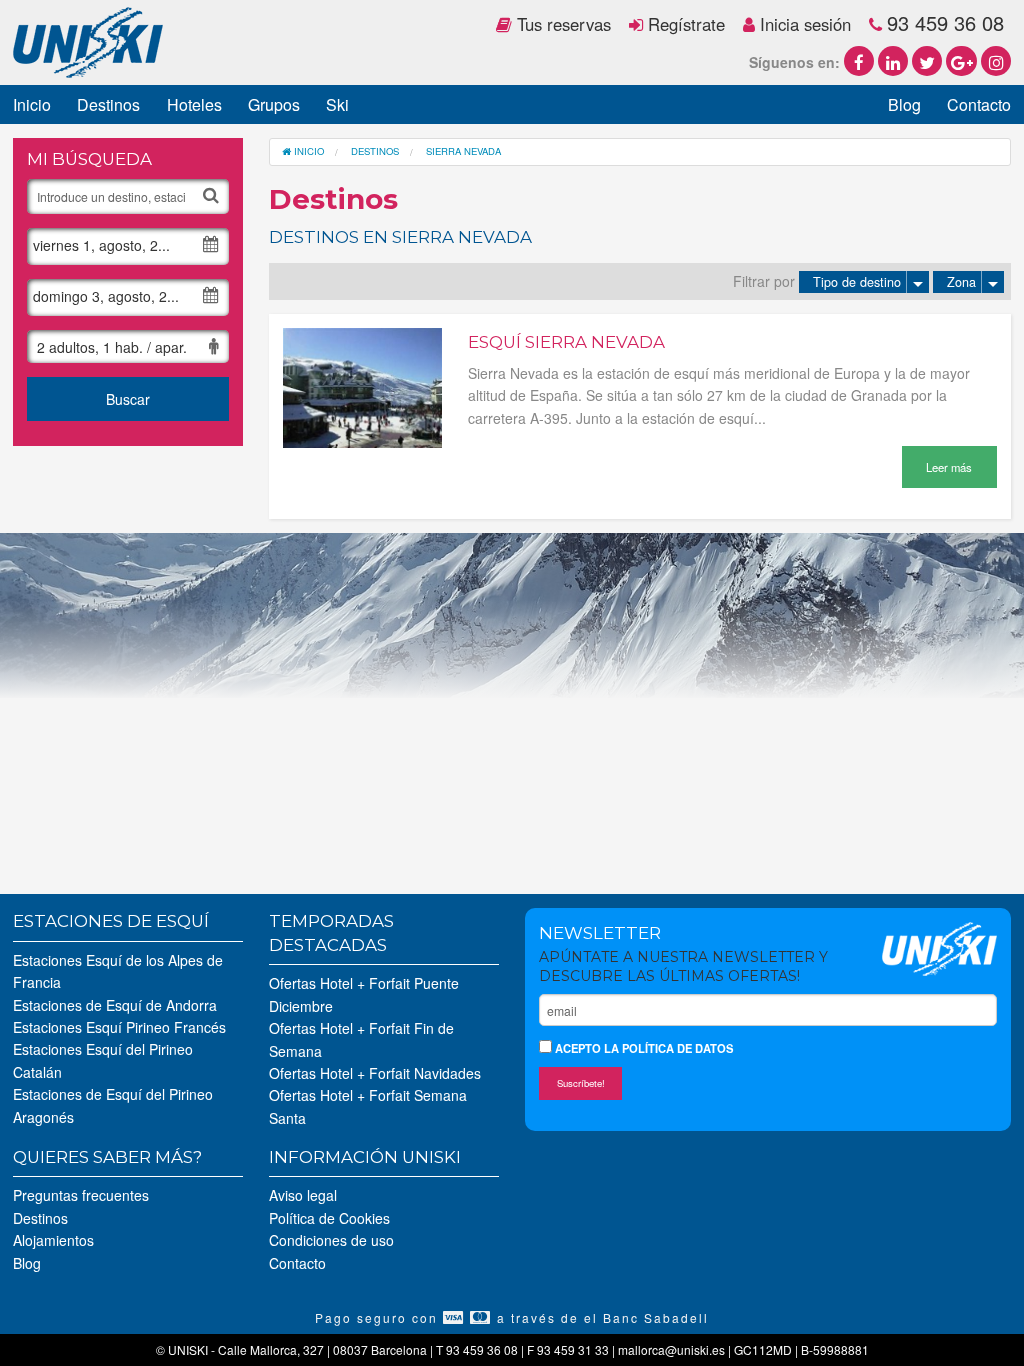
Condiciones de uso (331, 1240)
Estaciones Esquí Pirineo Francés (119, 1027)
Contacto (979, 104)
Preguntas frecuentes (81, 1195)
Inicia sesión (803, 24)
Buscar (128, 399)
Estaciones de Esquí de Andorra (115, 1005)
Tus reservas (561, 24)
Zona (961, 282)
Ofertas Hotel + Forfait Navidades (375, 1073)
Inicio (32, 104)
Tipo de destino (857, 282)
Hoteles (194, 104)
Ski (337, 104)
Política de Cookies (329, 1218)
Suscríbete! (581, 1083)
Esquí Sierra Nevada (566, 342)
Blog (904, 104)
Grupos (274, 104)
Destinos (108, 104)
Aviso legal (303, 1195)
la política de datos (668, 1048)
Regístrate (684, 24)
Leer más (949, 467)
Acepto (642, 1048)
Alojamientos (53, 1240)
